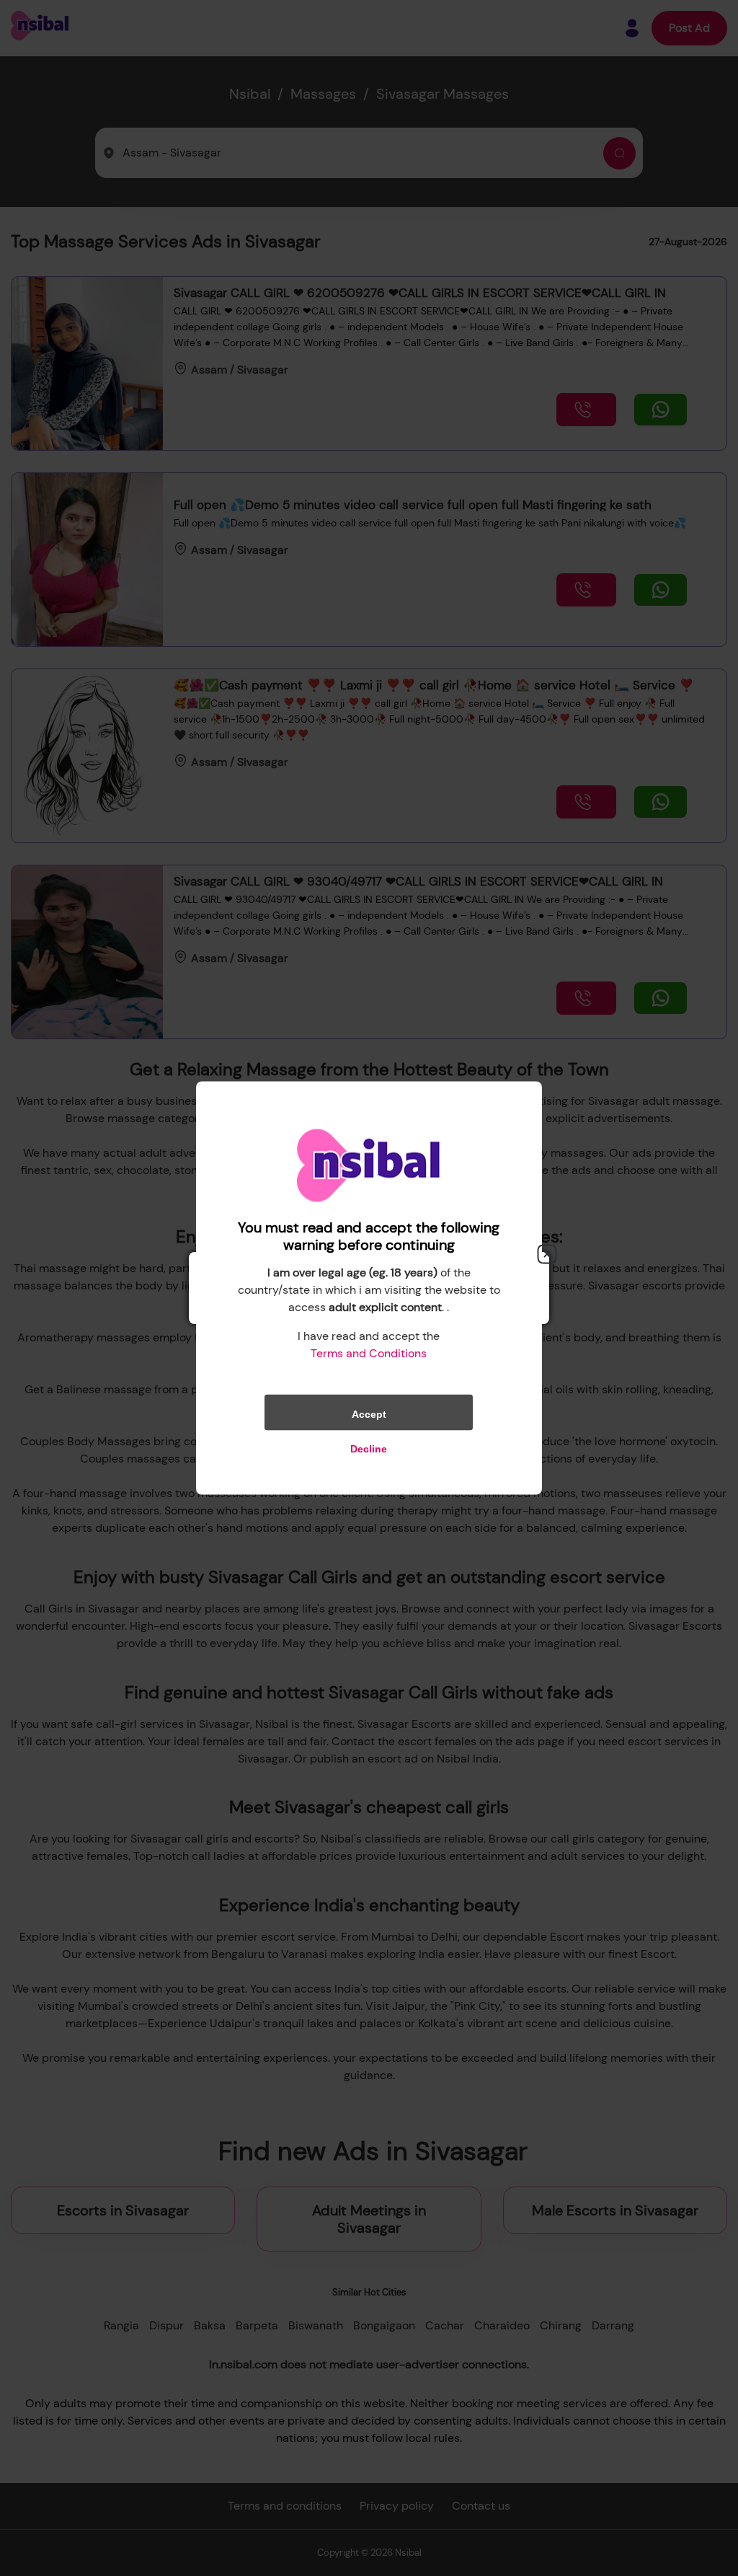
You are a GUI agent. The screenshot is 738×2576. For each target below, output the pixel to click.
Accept (369, 1414)
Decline (369, 1449)
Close (547, 1254)
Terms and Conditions (369, 1353)
